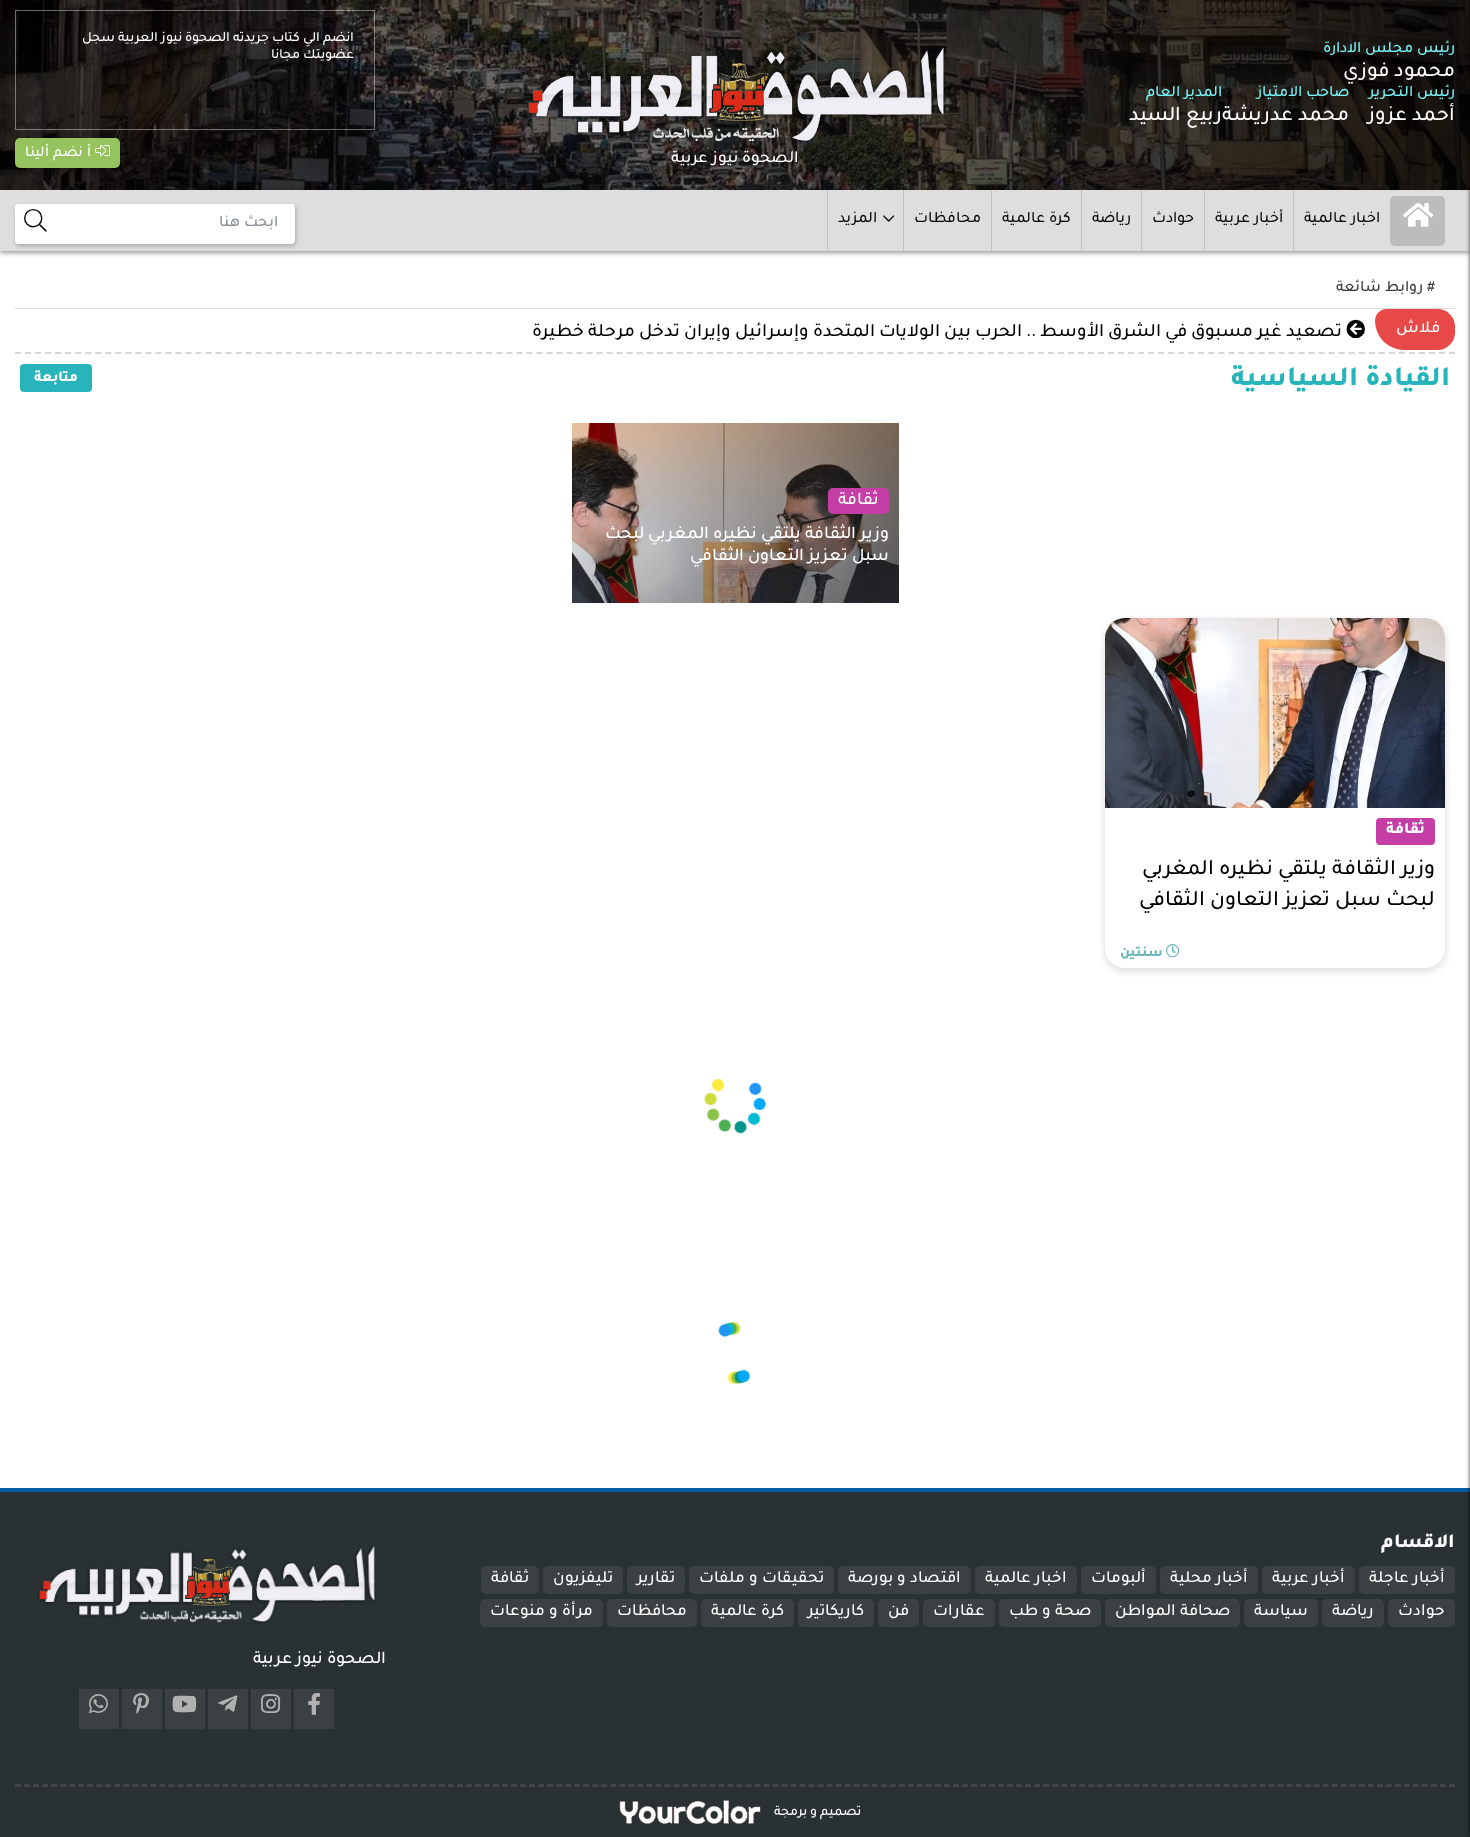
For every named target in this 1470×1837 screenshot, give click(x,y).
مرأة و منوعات (541, 1612)
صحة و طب (1050, 1612)
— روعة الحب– (1291, 333)
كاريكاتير (836, 1612)
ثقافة (510, 1579)
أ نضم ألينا (60, 153)
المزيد (857, 220)
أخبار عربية (1249, 220)
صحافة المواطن (1172, 1612)
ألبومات (1118, 1579)
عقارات (959, 1612)
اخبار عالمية (1342, 220)
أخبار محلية (1209, 1579)
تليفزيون (583, 1579)
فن (898, 1612)
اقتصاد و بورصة (904, 1579)
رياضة (1111, 220)
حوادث (1173, 220)
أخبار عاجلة (1407, 1579)
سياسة (1281, 1612)
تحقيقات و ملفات (761, 1579)
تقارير (656, 1579)
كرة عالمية (1036, 220)
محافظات (947, 220)
